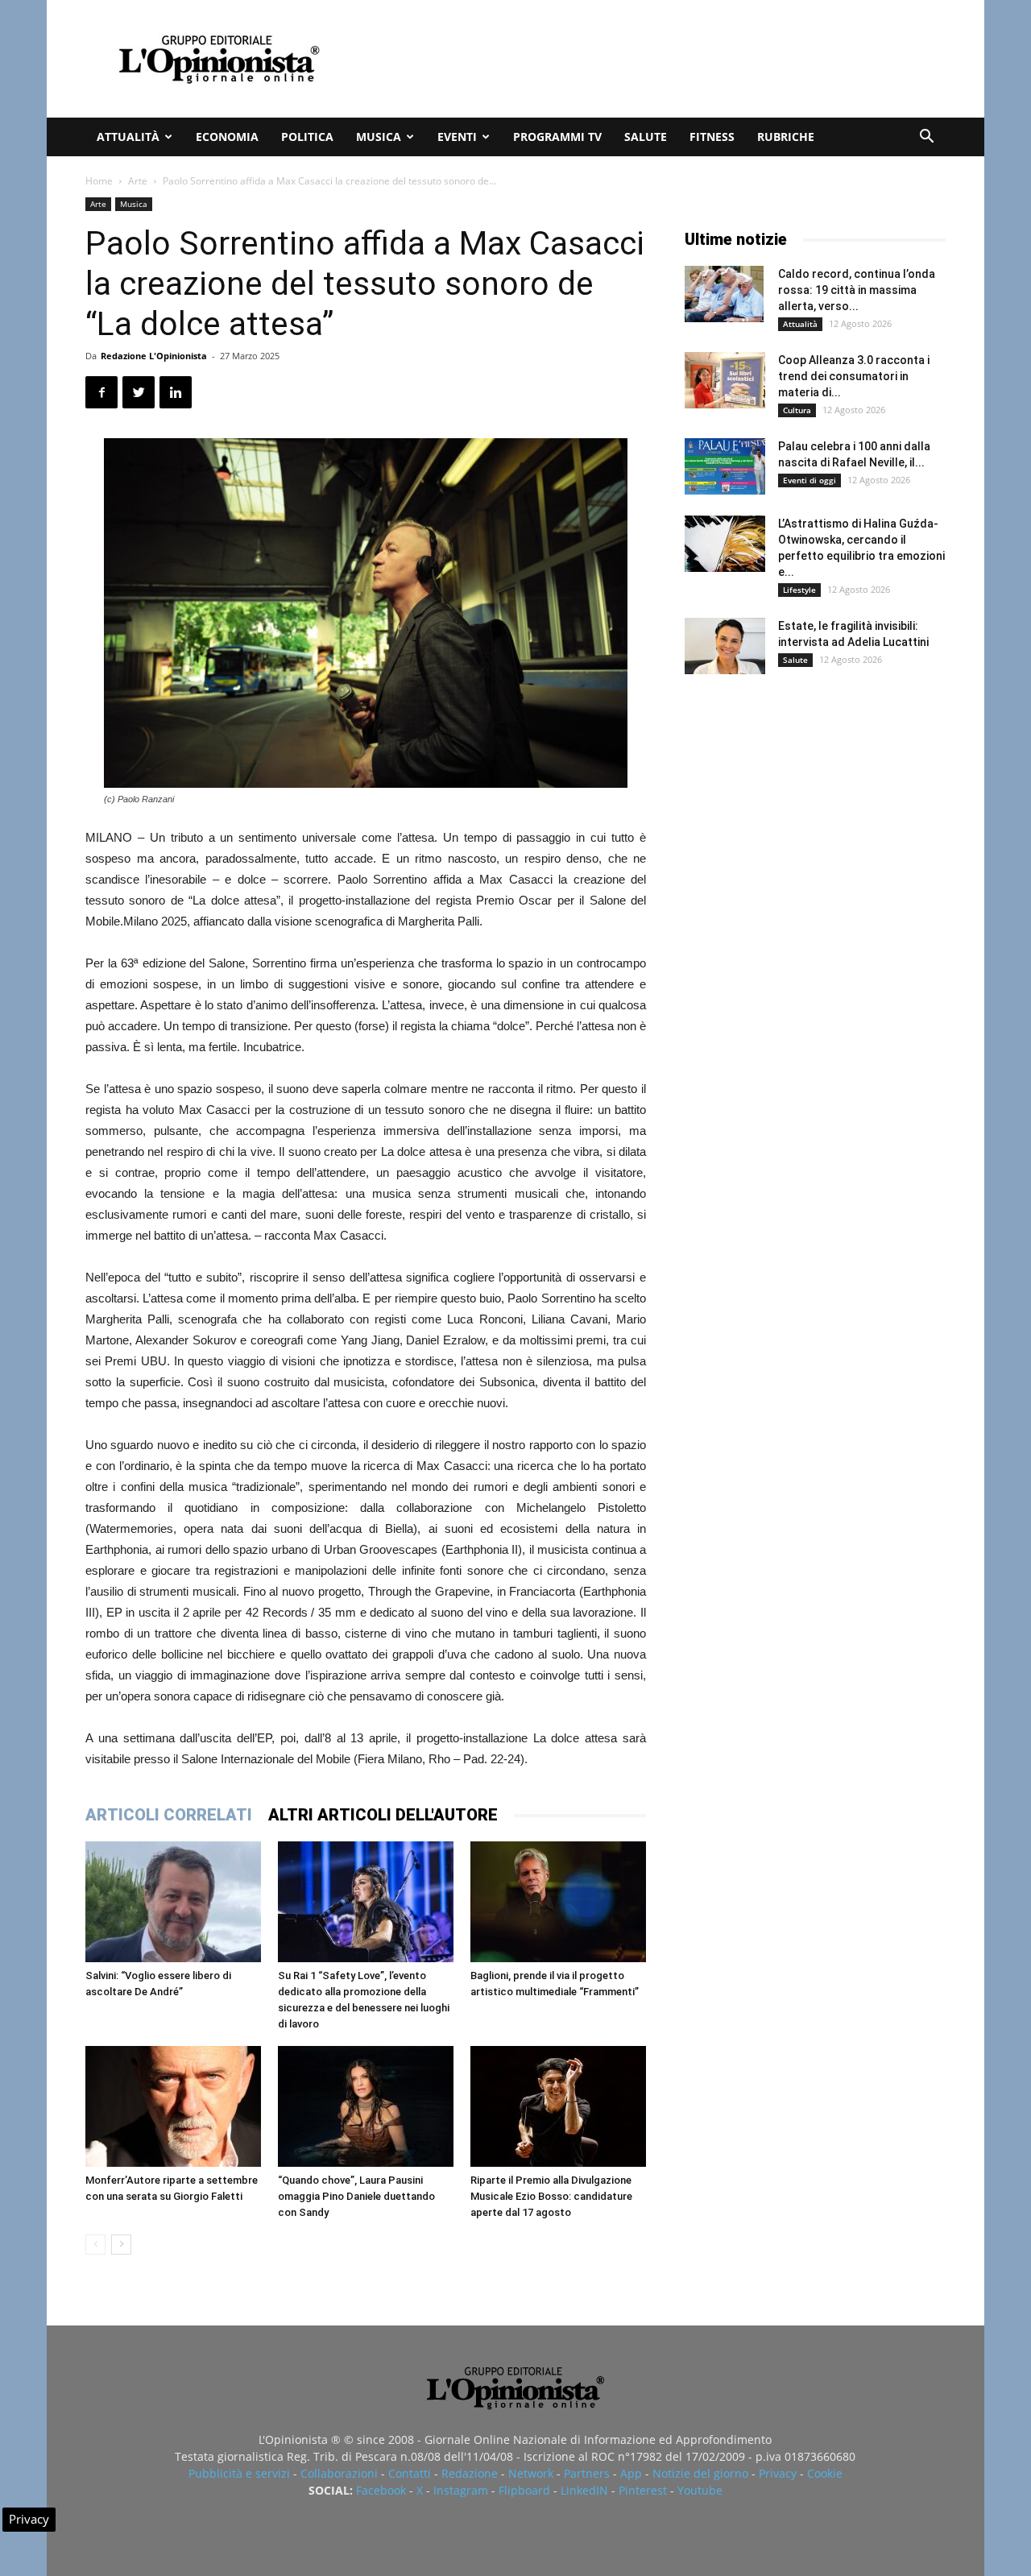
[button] (926, 138)
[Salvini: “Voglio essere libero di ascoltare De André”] (173, 1902)
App (631, 2473)
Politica (307, 137)
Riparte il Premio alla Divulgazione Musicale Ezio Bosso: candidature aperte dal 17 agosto (551, 2196)
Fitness (712, 137)
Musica (379, 137)
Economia (227, 137)
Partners (587, 2473)
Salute (646, 137)
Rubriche (786, 137)
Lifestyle (799, 590)
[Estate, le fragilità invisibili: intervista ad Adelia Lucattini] (725, 646)
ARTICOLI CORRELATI (169, 1815)
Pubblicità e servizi (239, 2473)
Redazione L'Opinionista (154, 356)
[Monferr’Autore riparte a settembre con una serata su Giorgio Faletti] (173, 2106)
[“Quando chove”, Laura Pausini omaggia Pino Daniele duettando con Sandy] (366, 2106)
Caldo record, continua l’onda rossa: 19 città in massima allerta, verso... (857, 290)
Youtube (700, 2490)
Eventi (457, 137)
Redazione (470, 2473)
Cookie (825, 2473)
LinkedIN (584, 2490)
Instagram (461, 2490)
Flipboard (524, 2490)
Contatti (410, 2473)
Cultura (797, 410)
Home (99, 181)
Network (531, 2473)
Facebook (381, 2490)
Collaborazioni (339, 2473)
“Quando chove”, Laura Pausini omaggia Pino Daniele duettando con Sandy (356, 2196)
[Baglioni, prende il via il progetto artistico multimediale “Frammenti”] (558, 1902)
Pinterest (643, 2490)
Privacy (778, 2473)
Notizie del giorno (700, 2473)
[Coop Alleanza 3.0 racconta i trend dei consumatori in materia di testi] (725, 380)
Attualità (128, 137)
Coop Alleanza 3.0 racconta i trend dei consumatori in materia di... (854, 376)
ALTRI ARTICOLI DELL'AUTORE (383, 1815)
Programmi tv (557, 137)
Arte (138, 181)
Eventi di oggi (809, 480)
